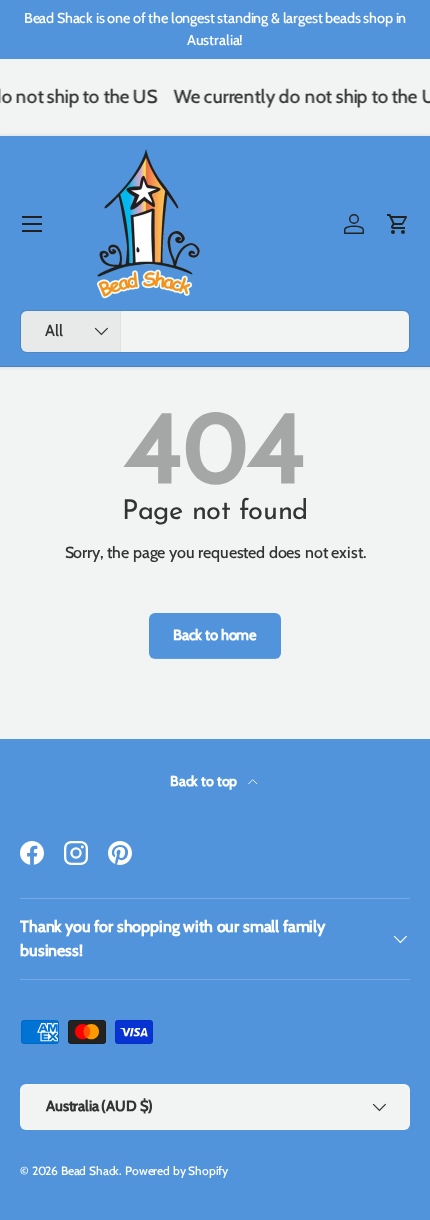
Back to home (215, 635)
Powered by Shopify (176, 1170)
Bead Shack (90, 1170)
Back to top (205, 781)
